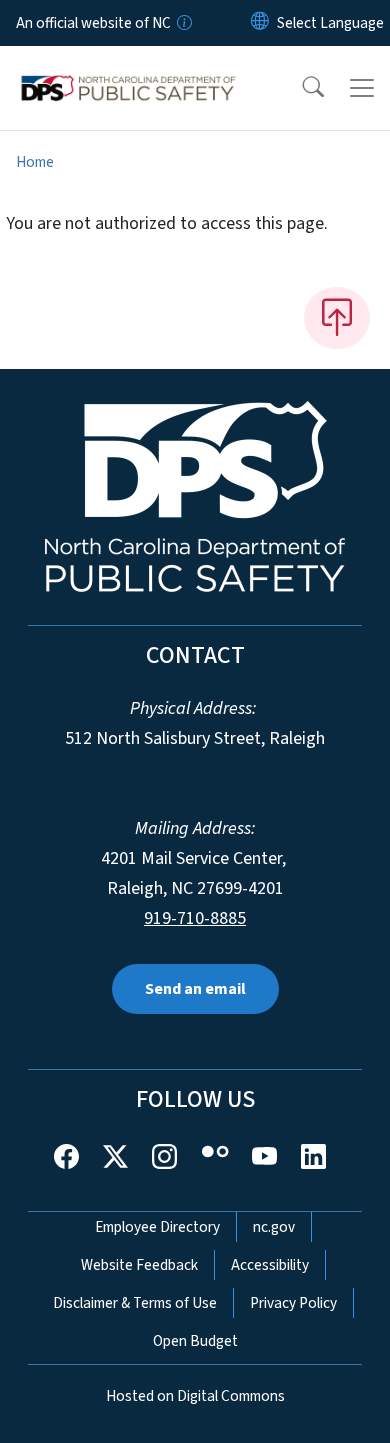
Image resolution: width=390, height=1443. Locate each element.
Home (35, 162)
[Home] (128, 69)
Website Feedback (139, 1265)
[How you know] (183, 23)
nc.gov (274, 1227)
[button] (300, 88)
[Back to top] (337, 318)
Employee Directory (157, 1227)
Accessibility (270, 1265)
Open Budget (195, 1341)
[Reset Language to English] (260, 23)
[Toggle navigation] (362, 88)
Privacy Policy (293, 1303)
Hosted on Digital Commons (195, 1396)
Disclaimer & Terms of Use (135, 1303)
